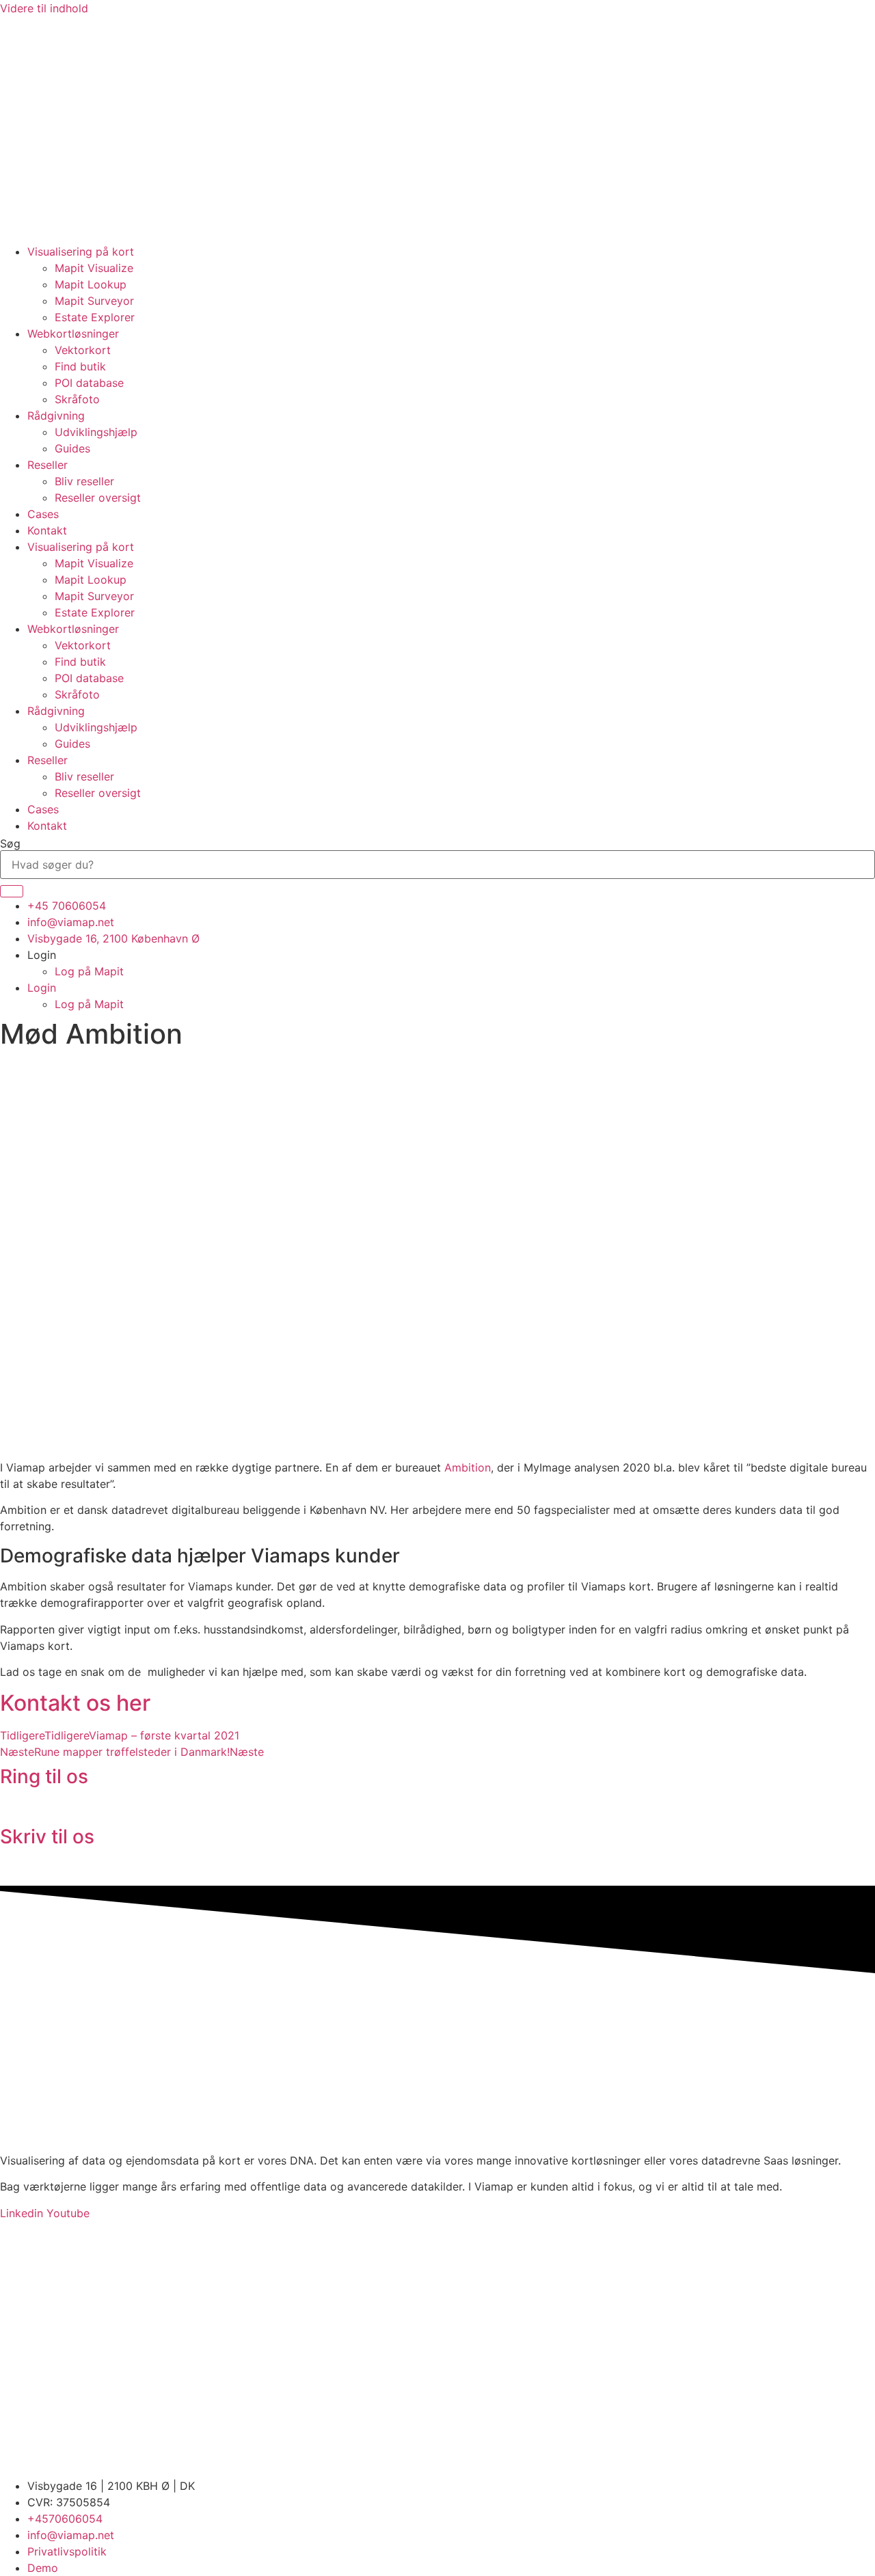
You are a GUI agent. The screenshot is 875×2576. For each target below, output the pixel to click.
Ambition (468, 1467)
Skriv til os (47, 1836)
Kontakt (47, 530)
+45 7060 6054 (41, 1808)
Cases (43, 514)
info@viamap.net (43, 1868)
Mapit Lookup (91, 284)
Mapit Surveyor (94, 301)
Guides (72, 448)
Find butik (80, 366)
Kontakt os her (75, 1703)
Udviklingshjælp (96, 432)
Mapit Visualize (94, 268)
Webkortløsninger (73, 334)
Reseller (48, 465)
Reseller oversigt (98, 498)
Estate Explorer (95, 317)
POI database (89, 383)
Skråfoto (77, 399)
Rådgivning (56, 416)
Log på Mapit (89, 971)
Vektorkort (83, 350)
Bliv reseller (84, 481)
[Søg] (12, 891)
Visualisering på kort (81, 252)
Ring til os (44, 1776)
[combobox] (437, 865)
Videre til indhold (44, 8)
